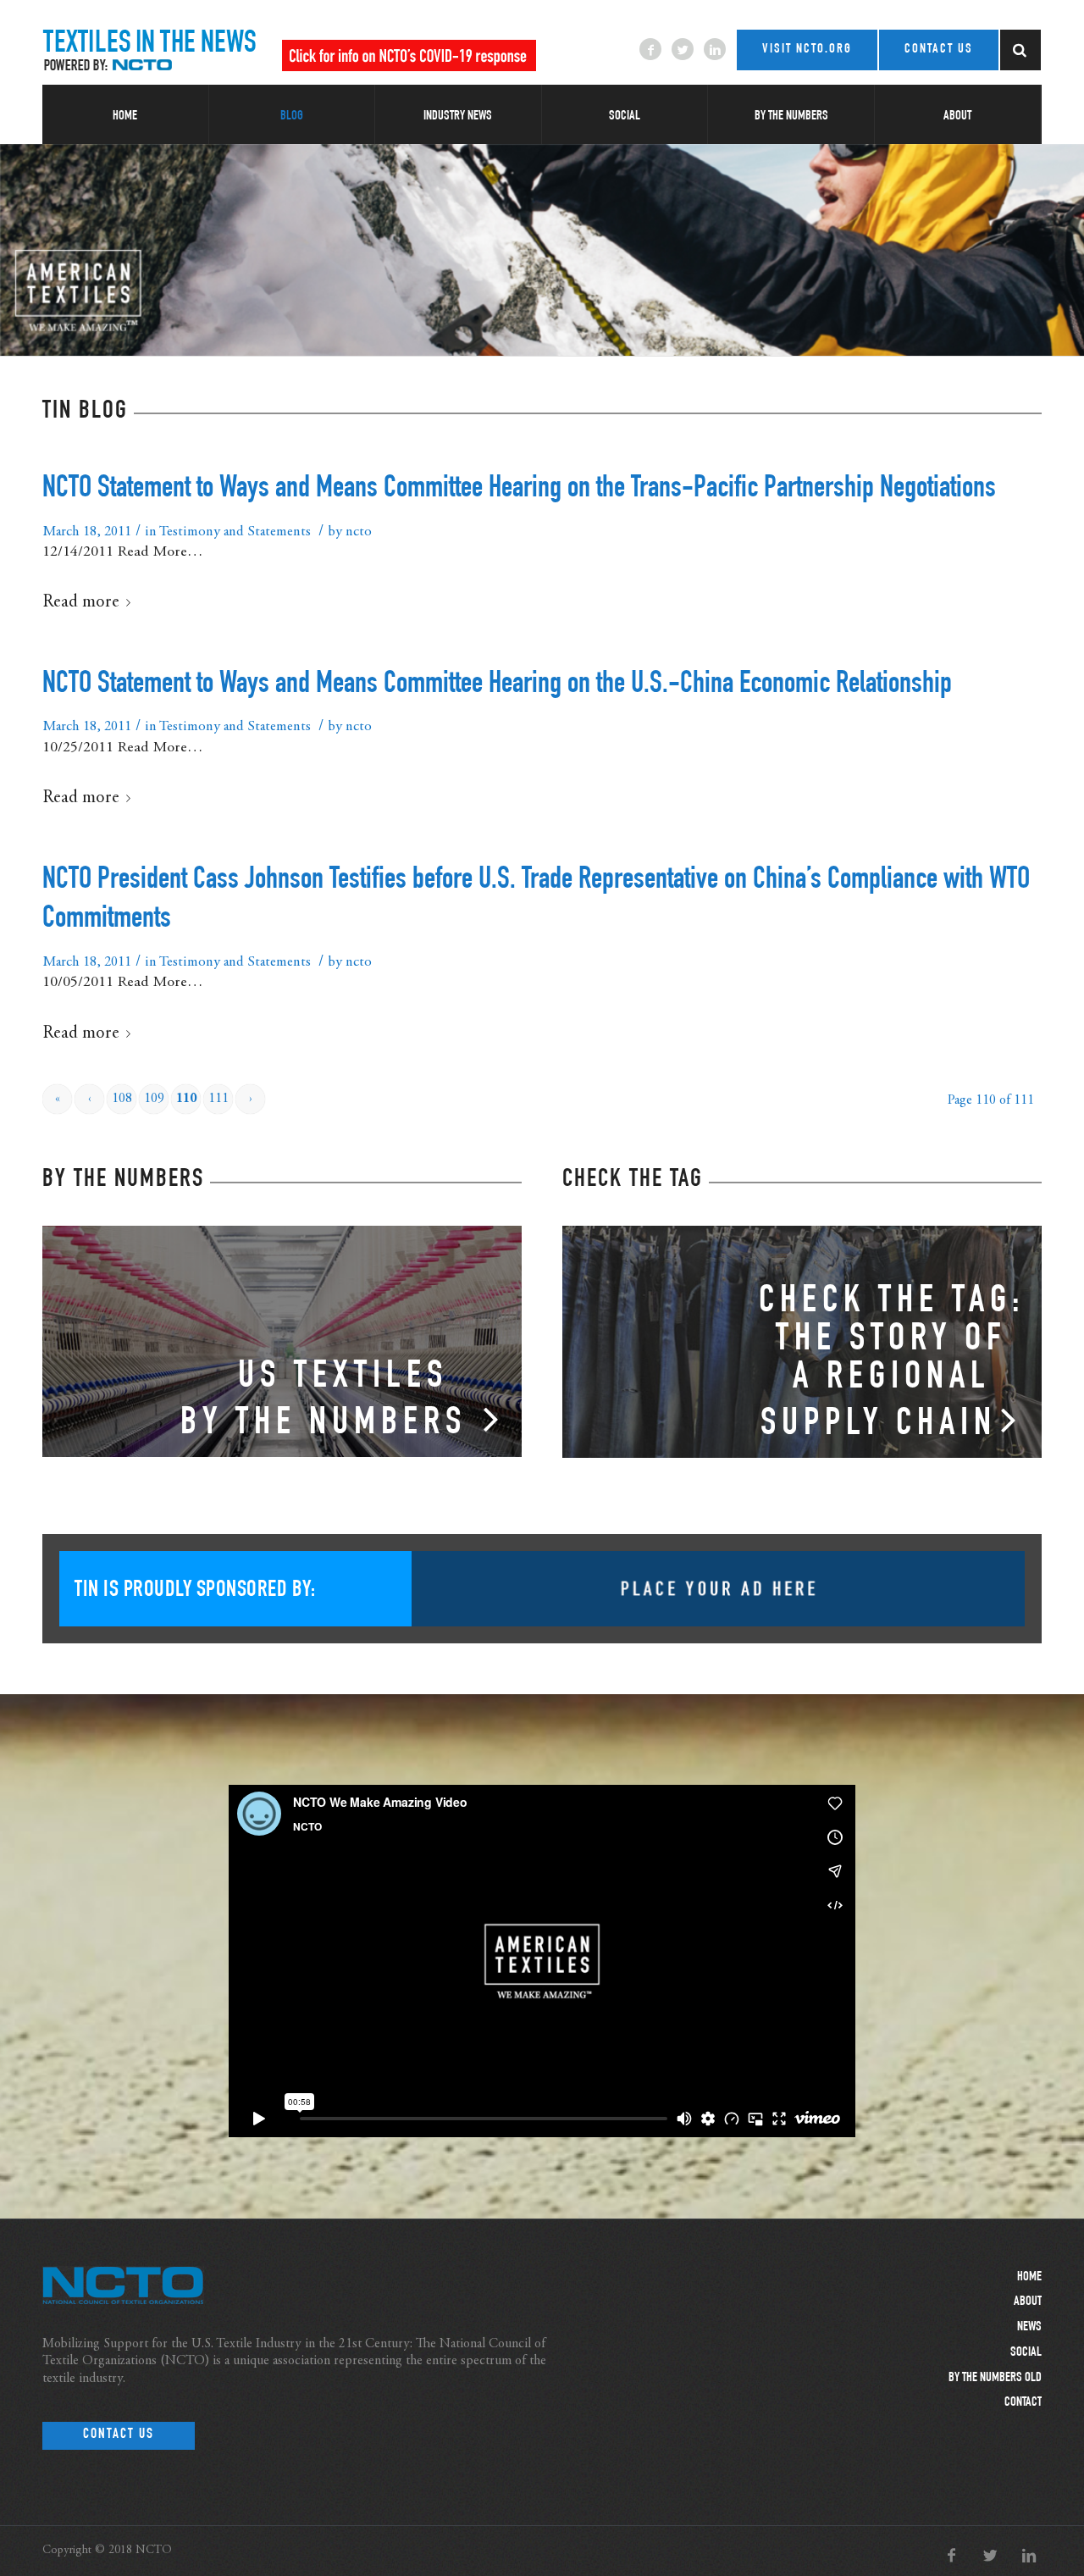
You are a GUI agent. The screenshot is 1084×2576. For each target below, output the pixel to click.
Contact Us (119, 2435)
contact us (939, 50)
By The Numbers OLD (995, 2379)
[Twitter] (683, 49)
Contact (1023, 2403)
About (1028, 2302)
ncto (359, 532)
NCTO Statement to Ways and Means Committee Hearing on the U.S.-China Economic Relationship (497, 685)
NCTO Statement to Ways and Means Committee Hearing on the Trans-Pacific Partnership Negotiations (519, 490)
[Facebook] (650, 49)
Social (1026, 2353)
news (1029, 2328)
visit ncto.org (807, 50)
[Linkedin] (715, 49)
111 (218, 1099)
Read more (81, 603)
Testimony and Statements (235, 532)
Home (1029, 2278)
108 (122, 1099)
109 (154, 1099)
